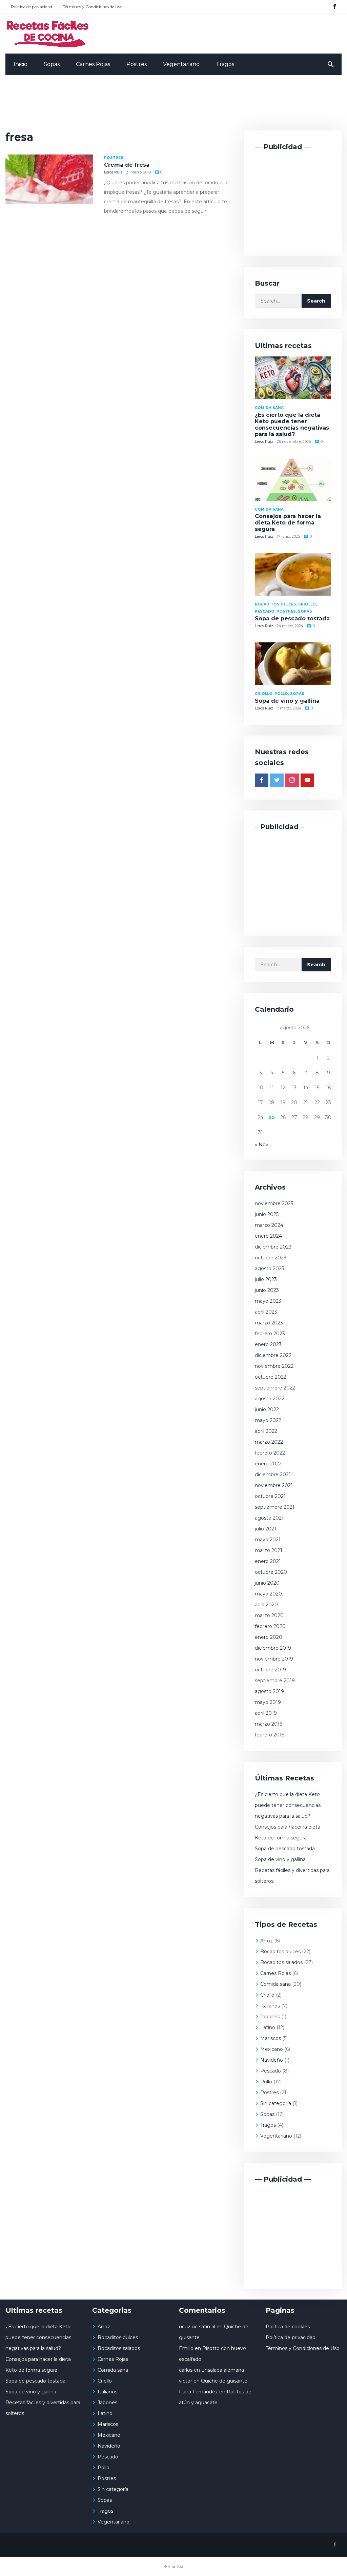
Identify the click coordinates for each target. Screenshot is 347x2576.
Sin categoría (276, 2103)
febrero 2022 (270, 1453)
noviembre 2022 (274, 1366)
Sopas (52, 64)
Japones (270, 2017)
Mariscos (271, 2038)
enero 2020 (269, 1637)
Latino (268, 2027)
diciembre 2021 (273, 1475)
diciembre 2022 (273, 1355)
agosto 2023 (270, 1269)
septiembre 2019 (275, 1681)
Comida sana (275, 1984)
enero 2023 (268, 1344)
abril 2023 (266, 1312)
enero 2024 (268, 1236)
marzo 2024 (269, 1225)
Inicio (21, 64)
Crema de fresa (127, 165)
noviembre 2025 (274, 1203)
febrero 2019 (270, 1735)
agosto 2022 (270, 1399)
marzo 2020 (269, 1615)
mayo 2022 (268, 1420)
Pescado (271, 2071)
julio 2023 (266, 1279)
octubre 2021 (270, 1496)
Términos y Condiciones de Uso (93, 7)
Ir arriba (176, 2566)
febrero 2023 (270, 1334)
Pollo (266, 2082)
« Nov (262, 1145)
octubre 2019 (270, 1670)
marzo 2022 (269, 1442)
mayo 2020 (268, 1594)
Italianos (270, 2006)
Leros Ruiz (113, 172)
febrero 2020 (270, 1626)
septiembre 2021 (275, 1507)
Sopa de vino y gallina (287, 701)
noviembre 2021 (274, 1485)
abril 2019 (266, 1713)
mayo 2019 (268, 1702)
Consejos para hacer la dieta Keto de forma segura (288, 523)
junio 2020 (267, 1583)
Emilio (186, 2348)
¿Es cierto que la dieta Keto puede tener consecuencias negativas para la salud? (292, 425)
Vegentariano (181, 64)
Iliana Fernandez (198, 2392)
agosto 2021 (269, 1518)
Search (316, 301)
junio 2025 (267, 1214)
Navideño (272, 2060)
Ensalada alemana (223, 2370)
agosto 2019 (269, 1691)
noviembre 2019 (274, 1659)
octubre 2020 (271, 1572)
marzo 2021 (269, 1550)
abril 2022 (266, 1431)
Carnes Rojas (93, 64)
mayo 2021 (268, 1540)
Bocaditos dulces (280, 1952)
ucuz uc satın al (197, 2327)
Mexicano (272, 2049)
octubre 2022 (271, 1377)
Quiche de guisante (224, 2381)
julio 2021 (266, 1529)
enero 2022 (268, 1464)
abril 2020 (266, 1605)
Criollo (267, 1995)
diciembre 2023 (273, 1247)
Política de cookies (288, 2327)
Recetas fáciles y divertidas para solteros (292, 1876)
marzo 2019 (269, 1724)
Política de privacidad (32, 7)
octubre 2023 (271, 1258)
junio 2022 (267, 1409)
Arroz (267, 1941)
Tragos (225, 64)
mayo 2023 (268, 1301)
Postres (137, 64)
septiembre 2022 (275, 1388)
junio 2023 (267, 1290)
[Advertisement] (173, 104)
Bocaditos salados (281, 1962)
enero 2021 (268, 1561)
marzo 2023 (269, 1323)
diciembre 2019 (273, 1648)
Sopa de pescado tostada (292, 619)
